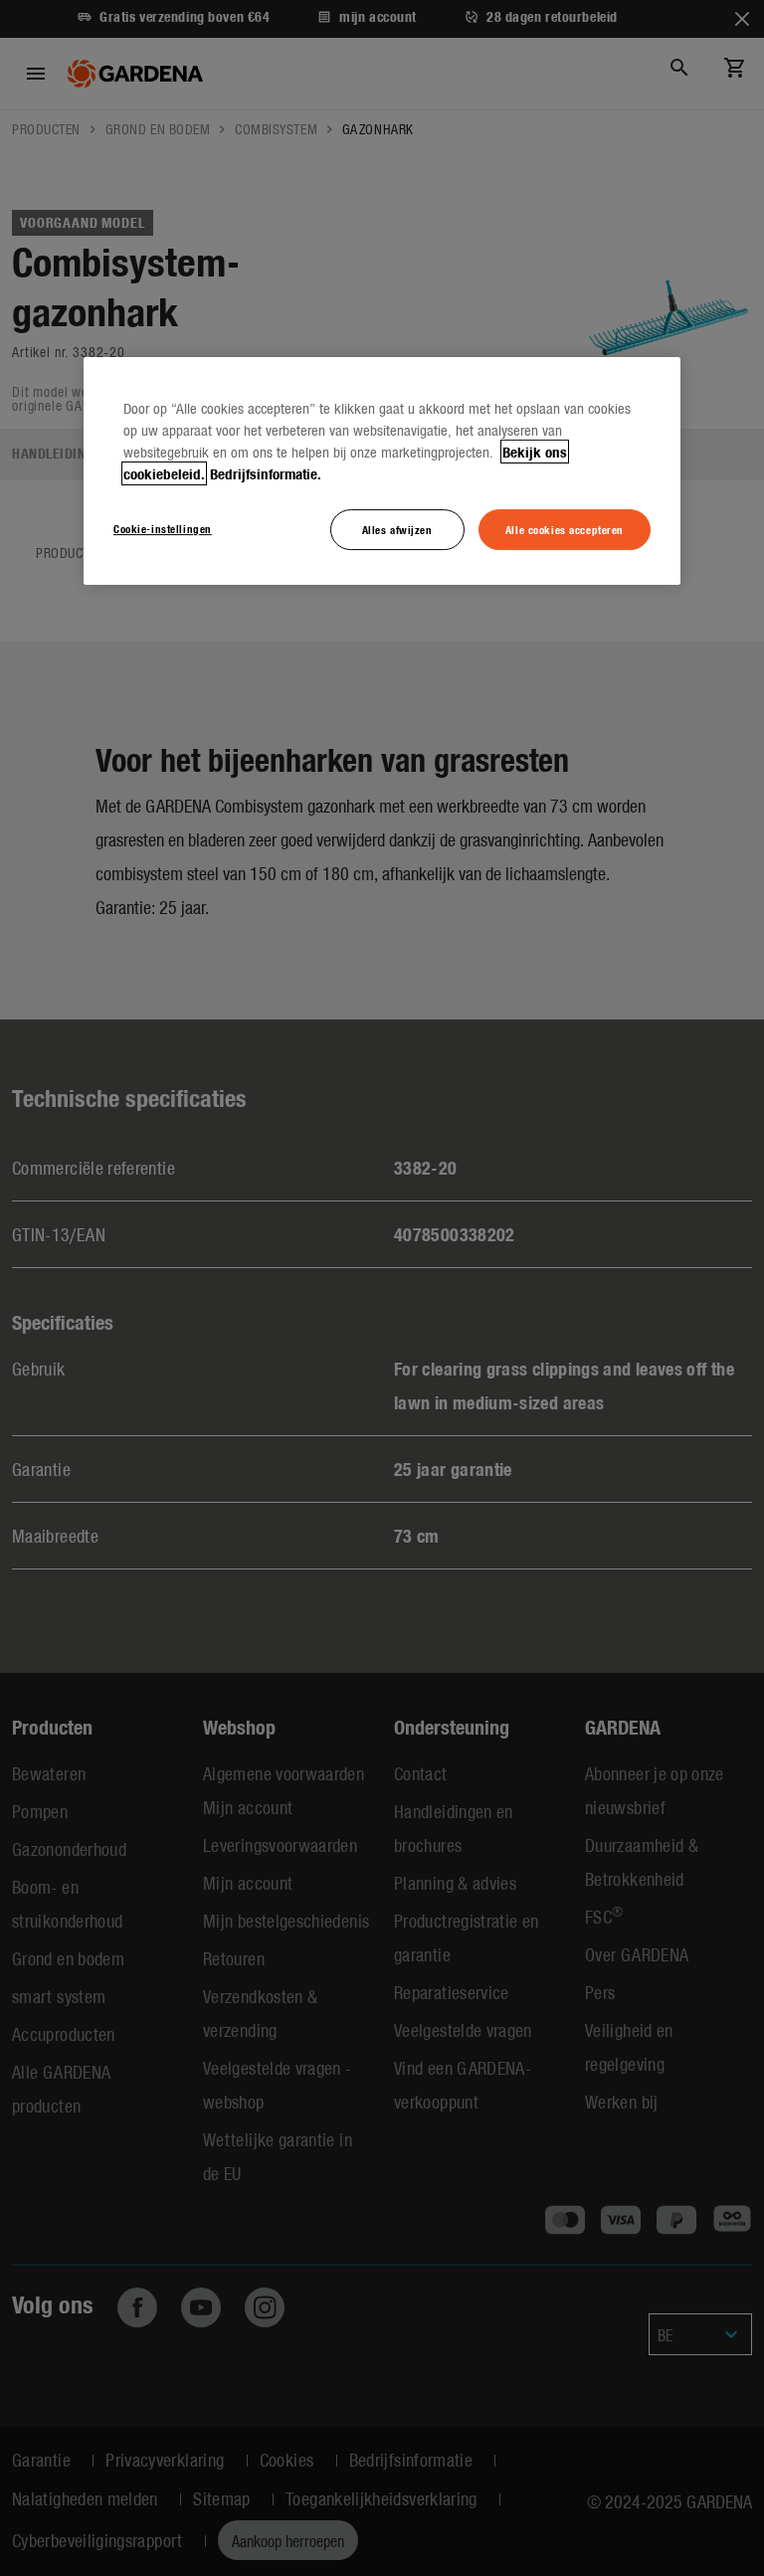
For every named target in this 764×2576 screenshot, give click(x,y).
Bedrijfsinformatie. (266, 473)
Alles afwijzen (397, 529)
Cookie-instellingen (163, 528)
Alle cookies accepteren (565, 529)
